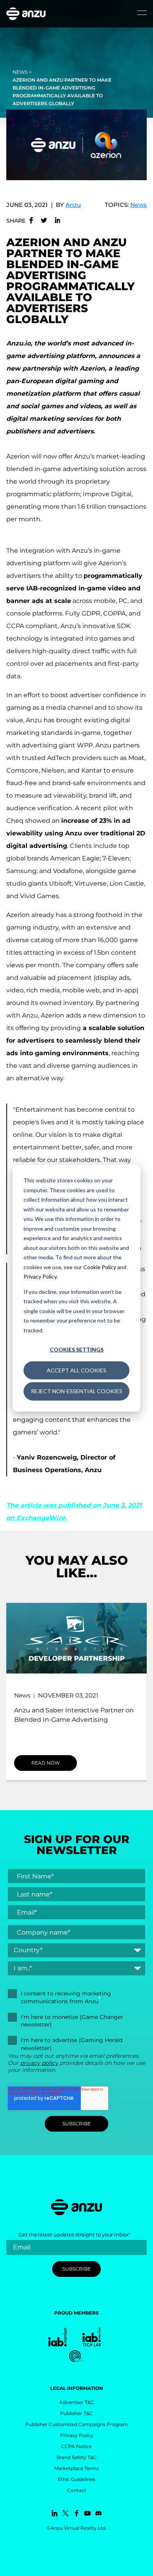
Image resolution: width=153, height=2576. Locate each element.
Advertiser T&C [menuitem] (77, 2402)
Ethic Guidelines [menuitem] (76, 2479)
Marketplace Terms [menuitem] (76, 2468)
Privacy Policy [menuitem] (77, 2435)
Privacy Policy (40, 1276)
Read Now (46, 1763)
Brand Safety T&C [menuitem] (77, 2457)
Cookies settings (77, 1349)
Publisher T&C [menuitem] (76, 2413)
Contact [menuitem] (77, 2490)
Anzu (73, 205)
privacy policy (39, 2063)
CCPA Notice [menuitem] (76, 2446)
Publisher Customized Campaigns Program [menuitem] (76, 2424)
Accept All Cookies (76, 1370)
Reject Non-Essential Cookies (77, 1391)
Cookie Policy (100, 1267)
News (20, 72)
